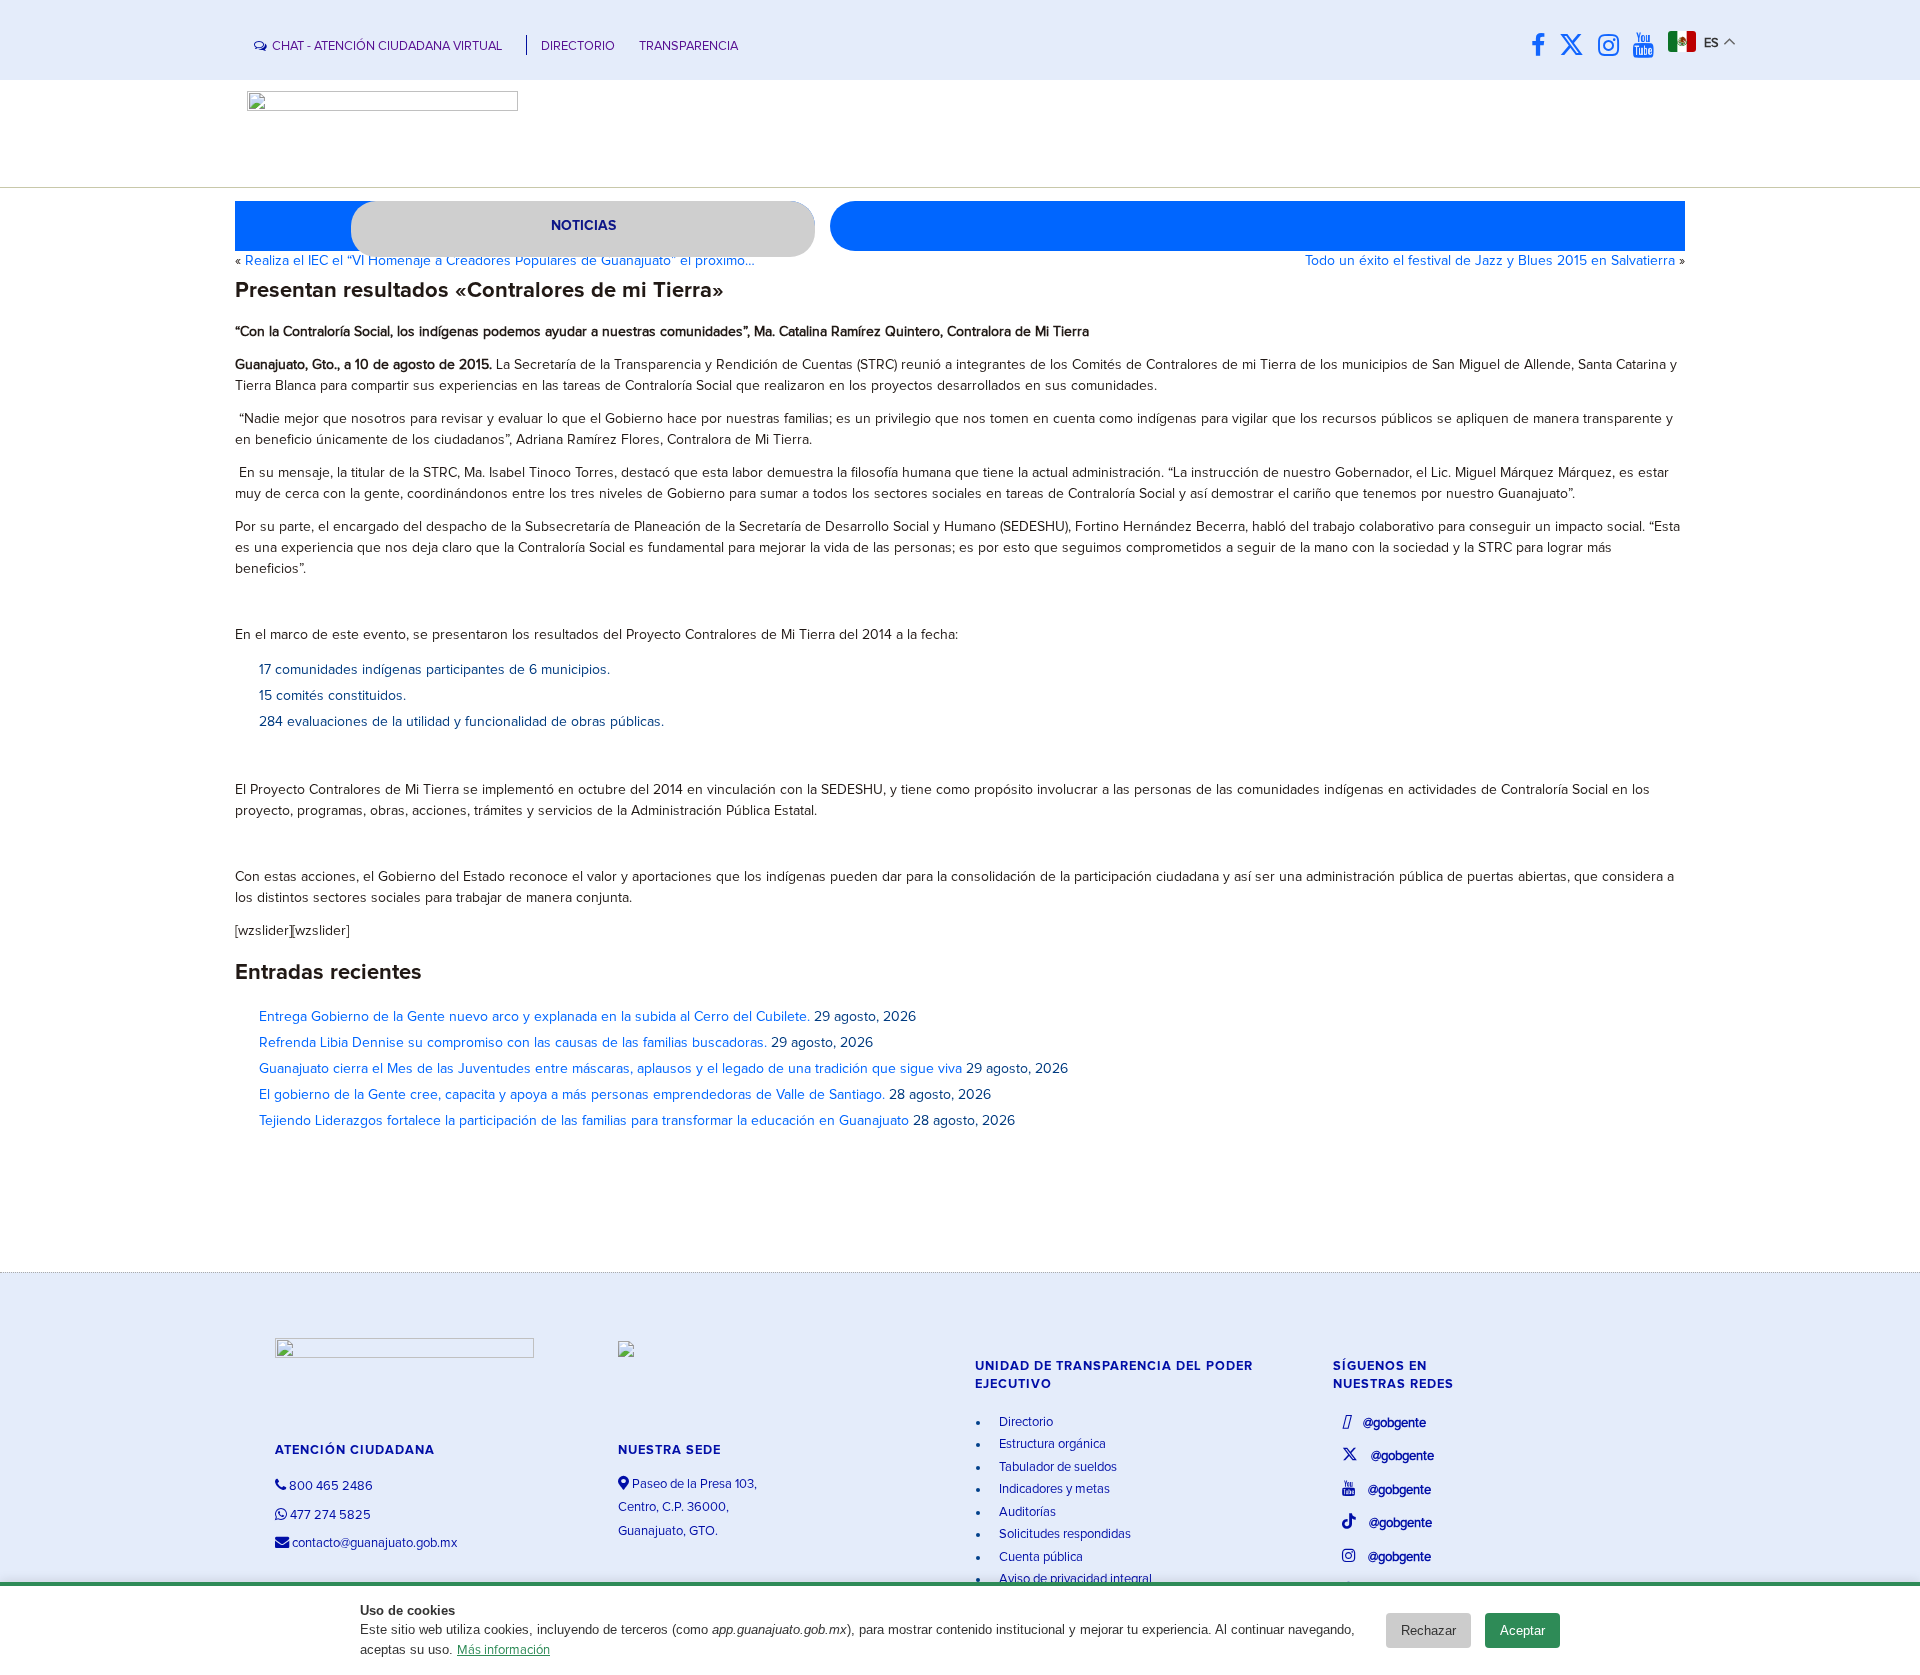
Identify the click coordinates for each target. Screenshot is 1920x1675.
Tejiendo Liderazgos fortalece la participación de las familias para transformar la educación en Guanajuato (584, 1121)
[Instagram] (1613, 46)
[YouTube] (1648, 46)
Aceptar (1522, 1630)
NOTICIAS (583, 226)
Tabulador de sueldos (1056, 1467)
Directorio (1024, 1422)
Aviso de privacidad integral (1074, 1579)
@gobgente (1393, 1423)
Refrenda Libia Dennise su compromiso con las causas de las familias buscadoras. (513, 1043)
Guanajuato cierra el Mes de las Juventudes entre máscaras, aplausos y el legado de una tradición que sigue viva (610, 1069)
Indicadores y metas (1053, 1489)
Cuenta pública (1039, 1557)
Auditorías (1026, 1512)
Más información (503, 1650)
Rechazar (1428, 1630)
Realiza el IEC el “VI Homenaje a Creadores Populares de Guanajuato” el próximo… (500, 261)
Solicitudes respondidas (1063, 1534)
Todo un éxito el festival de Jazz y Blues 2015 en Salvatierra (1490, 261)
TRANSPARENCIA (688, 46)
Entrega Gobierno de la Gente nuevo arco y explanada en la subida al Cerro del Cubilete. (534, 1017)
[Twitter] (1576, 46)
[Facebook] (1543, 46)
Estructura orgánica (1051, 1444)
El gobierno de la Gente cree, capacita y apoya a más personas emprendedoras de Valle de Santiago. (572, 1095)
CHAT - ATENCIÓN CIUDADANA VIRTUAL (387, 46)
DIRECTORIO (578, 46)
